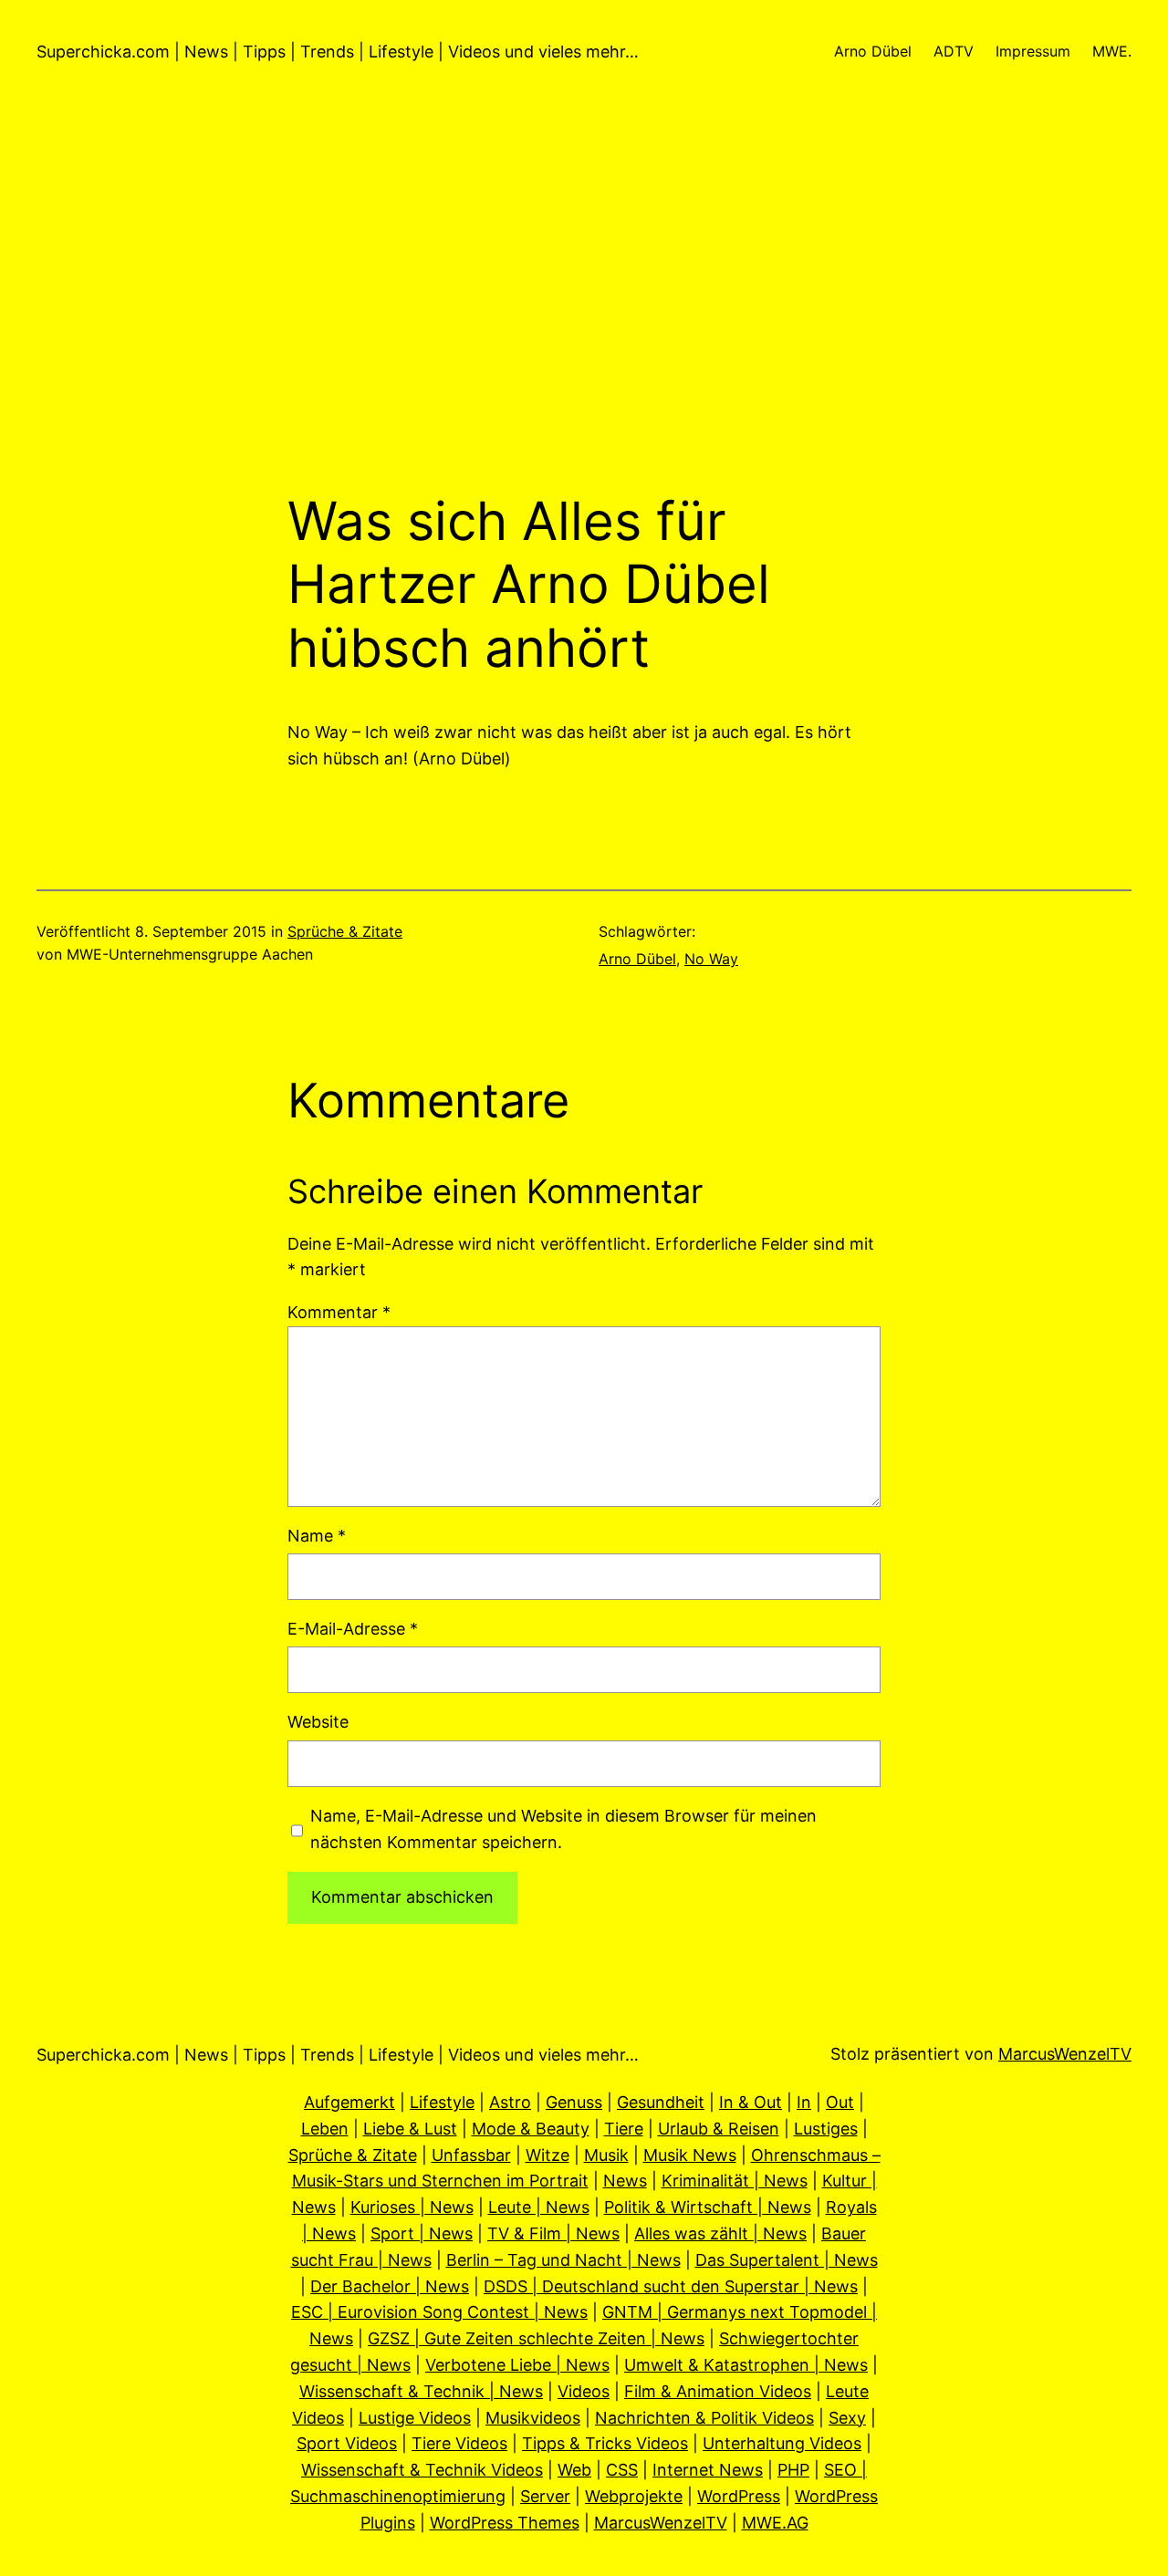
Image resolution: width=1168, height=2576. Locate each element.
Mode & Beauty (531, 2129)
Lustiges (826, 2129)
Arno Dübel (637, 959)
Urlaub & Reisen (719, 2129)
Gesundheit (661, 2102)
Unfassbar (471, 2155)
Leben (325, 2129)
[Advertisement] (584, 296)
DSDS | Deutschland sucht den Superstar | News (671, 2286)
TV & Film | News (553, 2233)
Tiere (624, 2129)
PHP (793, 2470)
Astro (510, 2102)
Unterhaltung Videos (782, 2443)
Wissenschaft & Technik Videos (422, 2470)
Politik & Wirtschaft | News (708, 2207)
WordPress (739, 2496)
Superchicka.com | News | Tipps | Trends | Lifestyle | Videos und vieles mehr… (338, 52)
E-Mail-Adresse (353, 1629)
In (804, 2102)
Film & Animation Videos (718, 2391)
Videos (584, 2391)
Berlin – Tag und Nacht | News (563, 2260)
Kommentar (339, 1312)
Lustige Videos (415, 2418)
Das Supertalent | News (787, 2260)
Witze (547, 2155)
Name (317, 1536)
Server (545, 2496)
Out (840, 2102)
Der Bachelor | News (390, 2286)
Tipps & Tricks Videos (605, 2443)
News (625, 2181)
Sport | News (422, 2233)
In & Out (751, 2102)
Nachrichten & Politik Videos (704, 2418)
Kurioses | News (412, 2207)
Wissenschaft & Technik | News (421, 2391)
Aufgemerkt (349, 2102)
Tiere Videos (459, 2443)
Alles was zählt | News (720, 2233)
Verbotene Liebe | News (517, 2365)
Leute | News (539, 2207)
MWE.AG (775, 2523)
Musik (606, 2155)
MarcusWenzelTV (1065, 2054)
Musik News (690, 2155)
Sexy (847, 2418)
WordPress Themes (505, 2523)
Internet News (708, 2470)
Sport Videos (347, 2443)
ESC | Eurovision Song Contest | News (439, 2312)
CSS (622, 2470)
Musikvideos (533, 2418)
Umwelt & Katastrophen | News (746, 2365)
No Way (711, 959)
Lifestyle (442, 2102)
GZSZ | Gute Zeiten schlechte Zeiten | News (536, 2338)
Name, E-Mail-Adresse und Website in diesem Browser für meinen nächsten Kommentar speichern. (563, 1829)
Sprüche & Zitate (345, 931)
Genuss (574, 2102)
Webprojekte (634, 2496)
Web (574, 2470)
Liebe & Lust (410, 2129)
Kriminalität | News (735, 2181)
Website (318, 1722)
